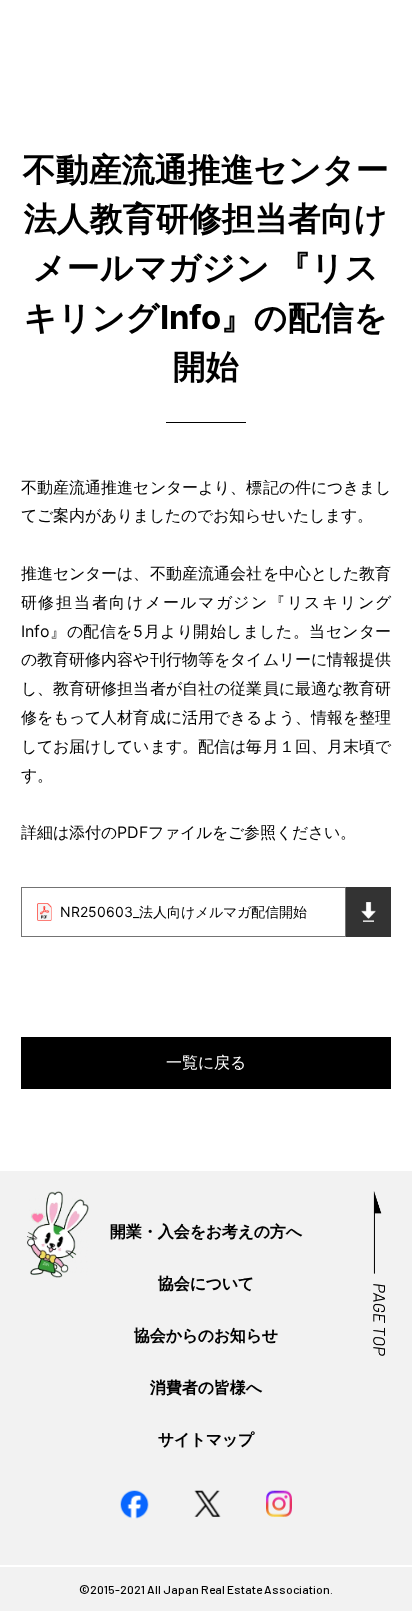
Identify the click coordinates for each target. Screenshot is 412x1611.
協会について (206, 1283)
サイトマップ (206, 1439)
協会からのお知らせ (206, 1335)
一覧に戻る (206, 1062)
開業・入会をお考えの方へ (206, 1231)
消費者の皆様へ (206, 1387)
